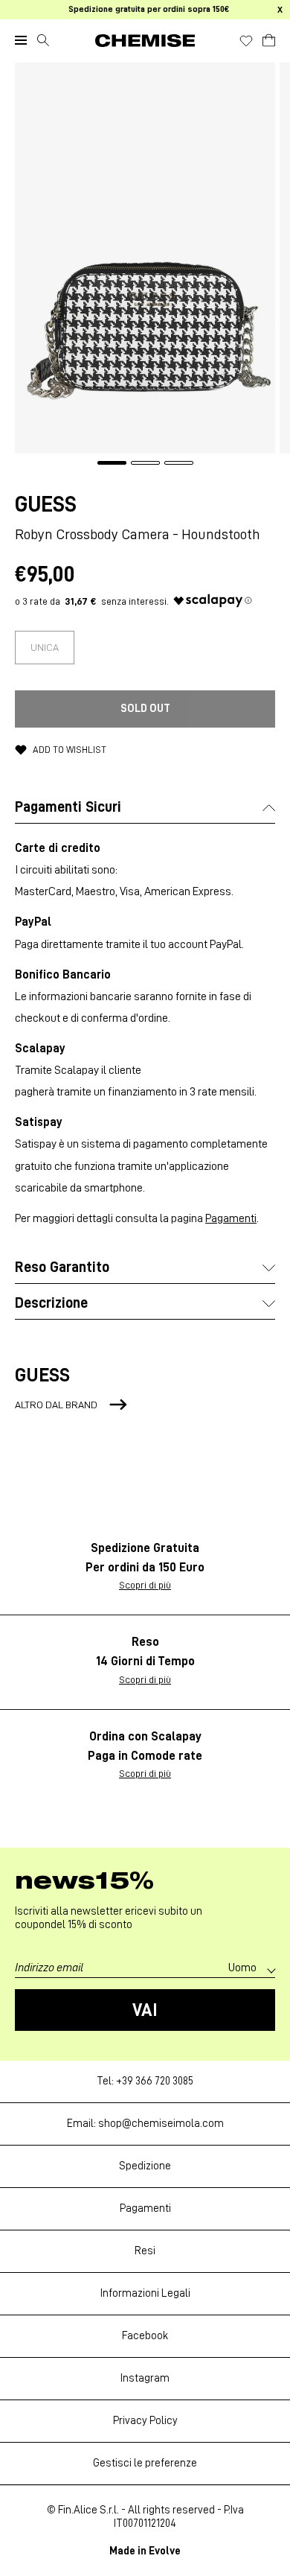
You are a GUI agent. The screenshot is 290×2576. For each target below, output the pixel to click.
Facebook (145, 2336)
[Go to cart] (269, 38)
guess (46, 504)
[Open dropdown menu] (21, 40)
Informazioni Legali (145, 2293)
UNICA (45, 647)
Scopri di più (145, 1585)
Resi (145, 2251)
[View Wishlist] (246, 41)
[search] (43, 40)
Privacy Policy (145, 2421)
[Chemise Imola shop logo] (145, 41)
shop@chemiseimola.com (161, 2124)
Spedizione (145, 2166)
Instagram (145, 2378)
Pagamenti (231, 1218)
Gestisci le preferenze (145, 2463)
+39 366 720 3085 (155, 2081)
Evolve (165, 2551)
